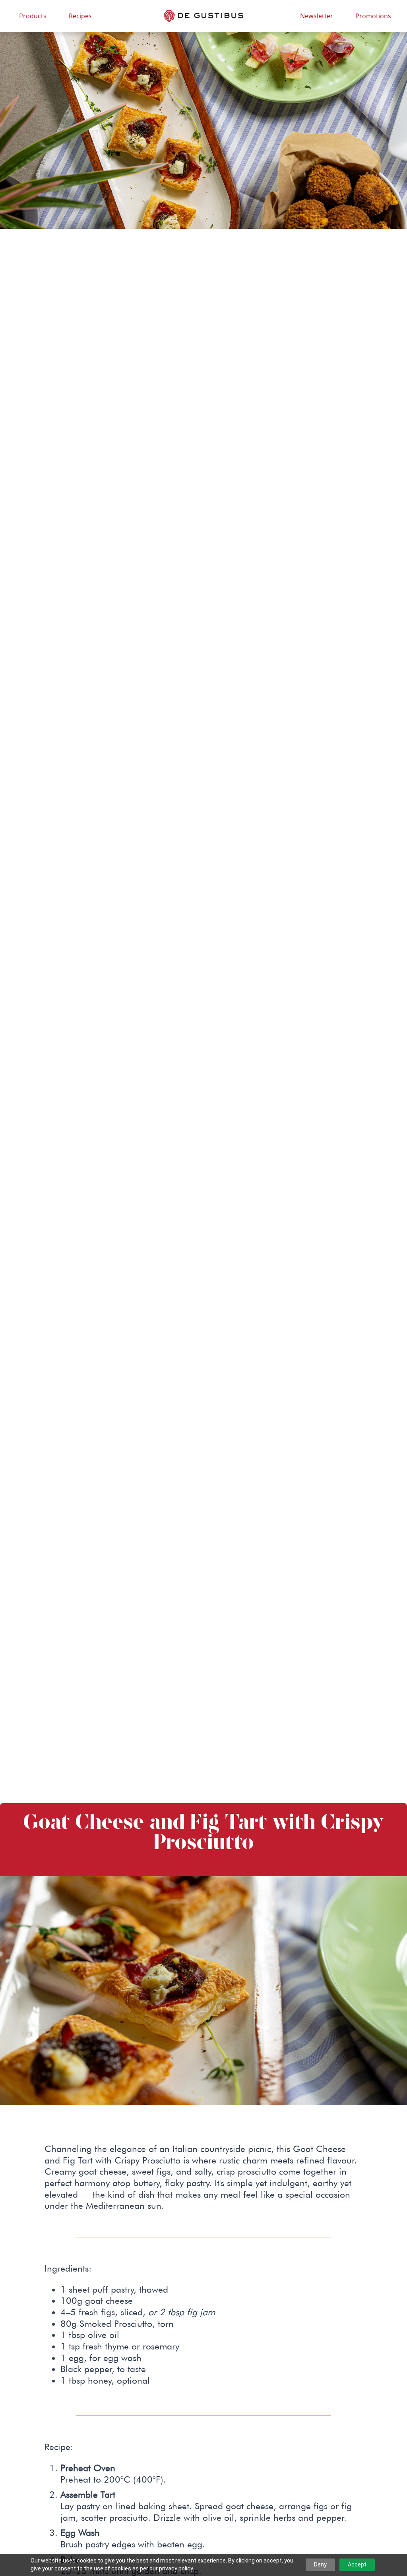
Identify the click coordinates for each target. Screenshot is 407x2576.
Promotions (373, 16)
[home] (203, 16)
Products (33, 16)
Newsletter (317, 16)
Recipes (80, 16)
